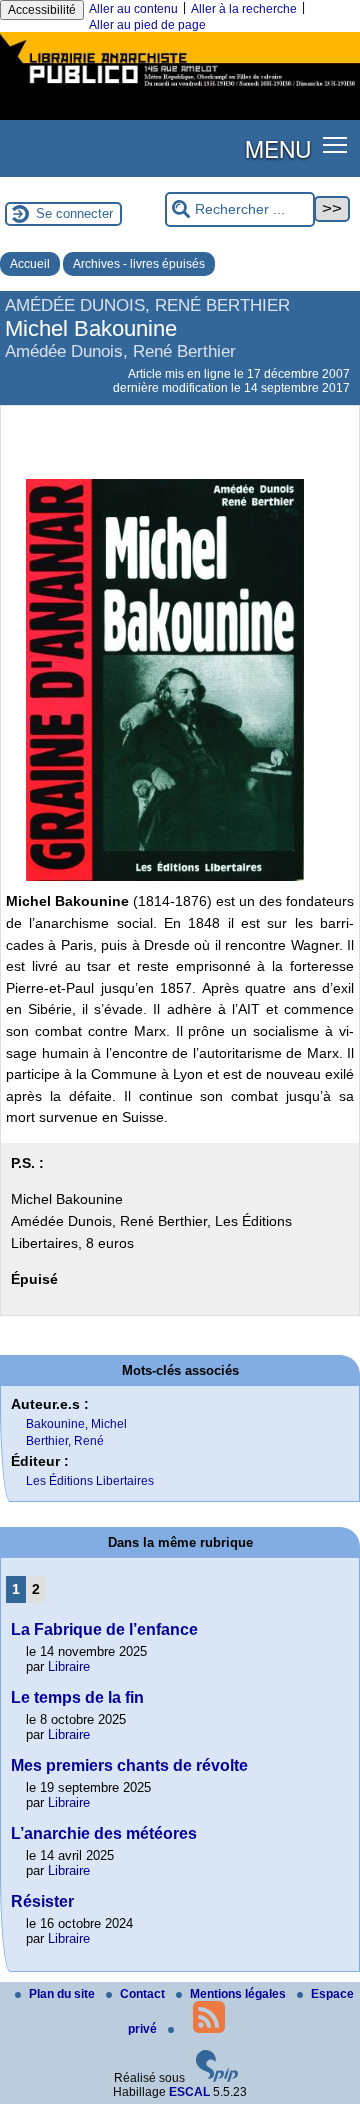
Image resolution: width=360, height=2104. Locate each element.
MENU (278, 148)
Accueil (30, 264)
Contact (144, 1994)
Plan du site (63, 1994)
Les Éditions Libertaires (90, 1481)
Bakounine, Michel (76, 1424)
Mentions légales (239, 1994)
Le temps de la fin (77, 1697)
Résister (42, 1901)
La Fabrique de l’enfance (104, 1629)
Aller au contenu (133, 9)
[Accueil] (180, 88)
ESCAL (189, 2092)
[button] (335, 144)
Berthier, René (65, 1441)
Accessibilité (42, 10)
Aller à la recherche (244, 9)
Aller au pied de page (147, 25)
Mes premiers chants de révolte (129, 1765)
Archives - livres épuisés (139, 264)
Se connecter (74, 213)
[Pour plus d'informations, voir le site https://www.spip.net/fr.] (217, 2078)
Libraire (69, 1666)
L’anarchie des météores (104, 1833)
